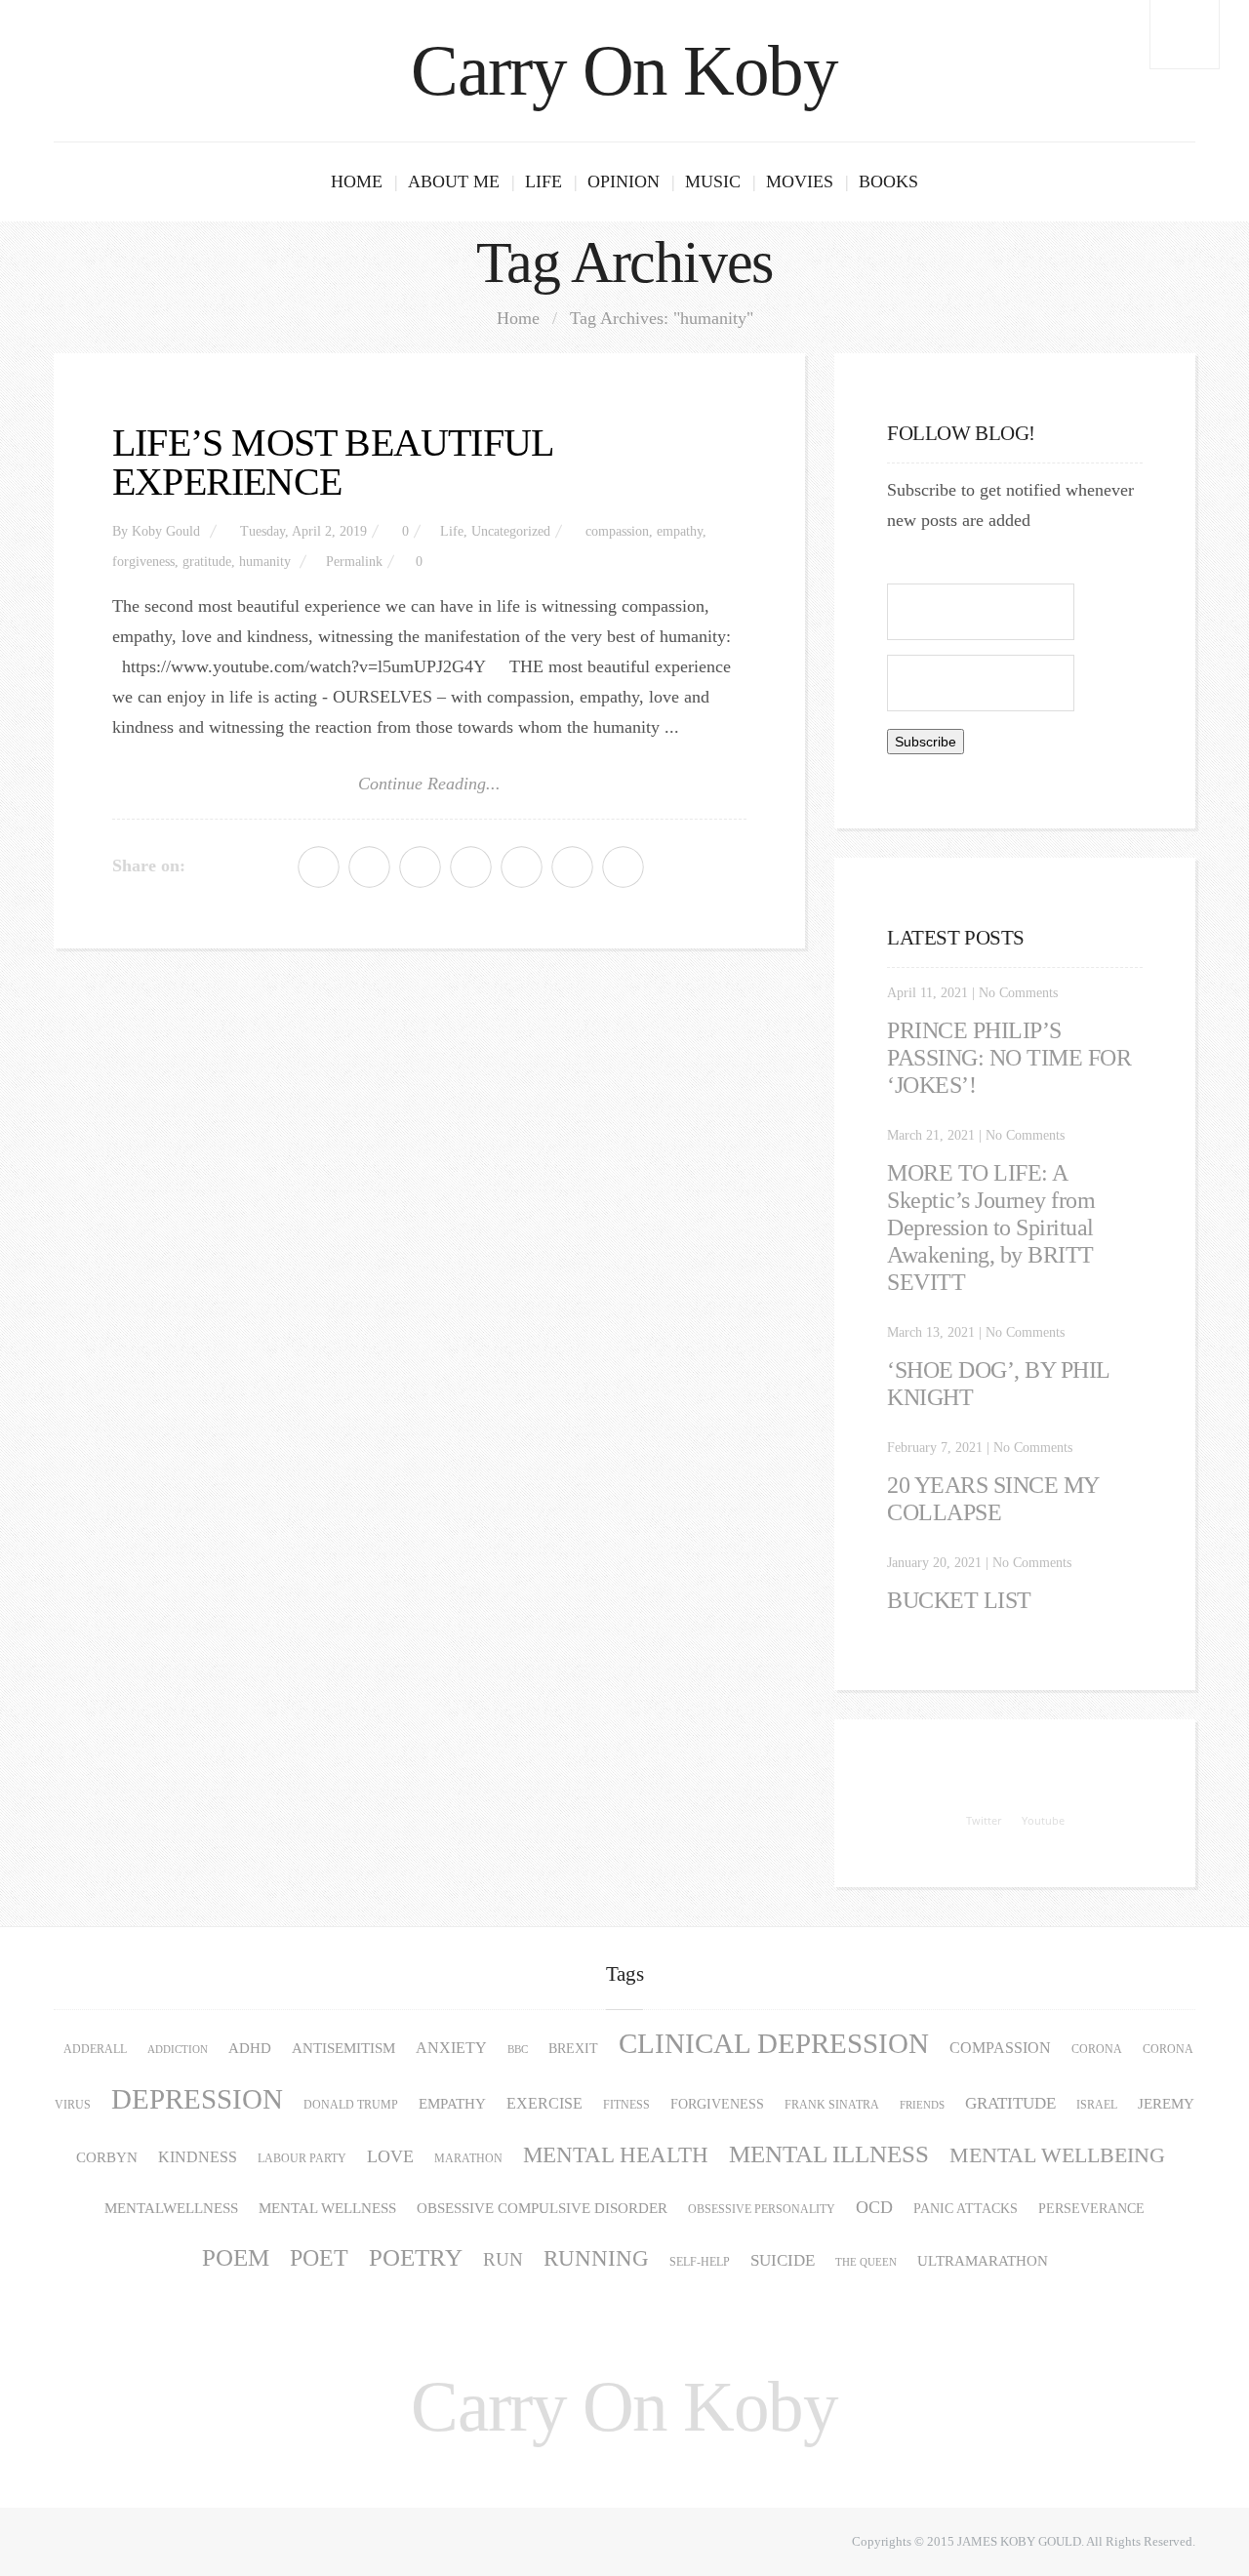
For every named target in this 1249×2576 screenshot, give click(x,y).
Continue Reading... (429, 784)
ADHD (250, 2048)
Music (713, 181)
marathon (468, 2158)
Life (544, 181)
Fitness (626, 2105)
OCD (874, 2207)
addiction (178, 2050)
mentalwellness (171, 2208)
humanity (265, 562)
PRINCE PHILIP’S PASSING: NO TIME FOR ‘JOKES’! (1009, 1058)
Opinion (624, 181)
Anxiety (451, 2048)
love (390, 2156)
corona (1097, 2049)
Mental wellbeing (1057, 2155)
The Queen (866, 2262)
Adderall (95, 2049)
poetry (416, 2257)
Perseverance (1091, 2209)
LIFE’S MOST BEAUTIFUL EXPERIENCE (332, 462)
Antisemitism (343, 2048)
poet (319, 2258)
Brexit (573, 2049)
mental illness (829, 2154)
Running (596, 2258)
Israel (1097, 2105)
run (503, 2259)
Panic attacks (966, 2209)
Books (888, 181)
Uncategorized (511, 531)
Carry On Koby (624, 71)
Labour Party (302, 2158)
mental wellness (327, 2208)
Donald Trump (351, 2105)
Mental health (616, 2155)
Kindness (198, 2157)
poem (236, 2257)
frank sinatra (832, 2105)
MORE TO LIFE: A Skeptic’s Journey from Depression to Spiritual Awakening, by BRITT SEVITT (991, 1228)
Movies (800, 181)
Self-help (700, 2262)
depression (197, 2099)
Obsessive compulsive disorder (542, 2208)
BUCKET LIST (959, 1600)
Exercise (544, 2104)
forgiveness (143, 562)
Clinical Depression (774, 2044)
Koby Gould (166, 531)
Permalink (354, 562)
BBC (518, 2050)
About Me (454, 181)
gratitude (207, 562)
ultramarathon (983, 2261)
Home (357, 181)
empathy (680, 531)
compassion (617, 531)
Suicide (783, 2260)
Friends (922, 2105)
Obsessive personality (762, 2209)
